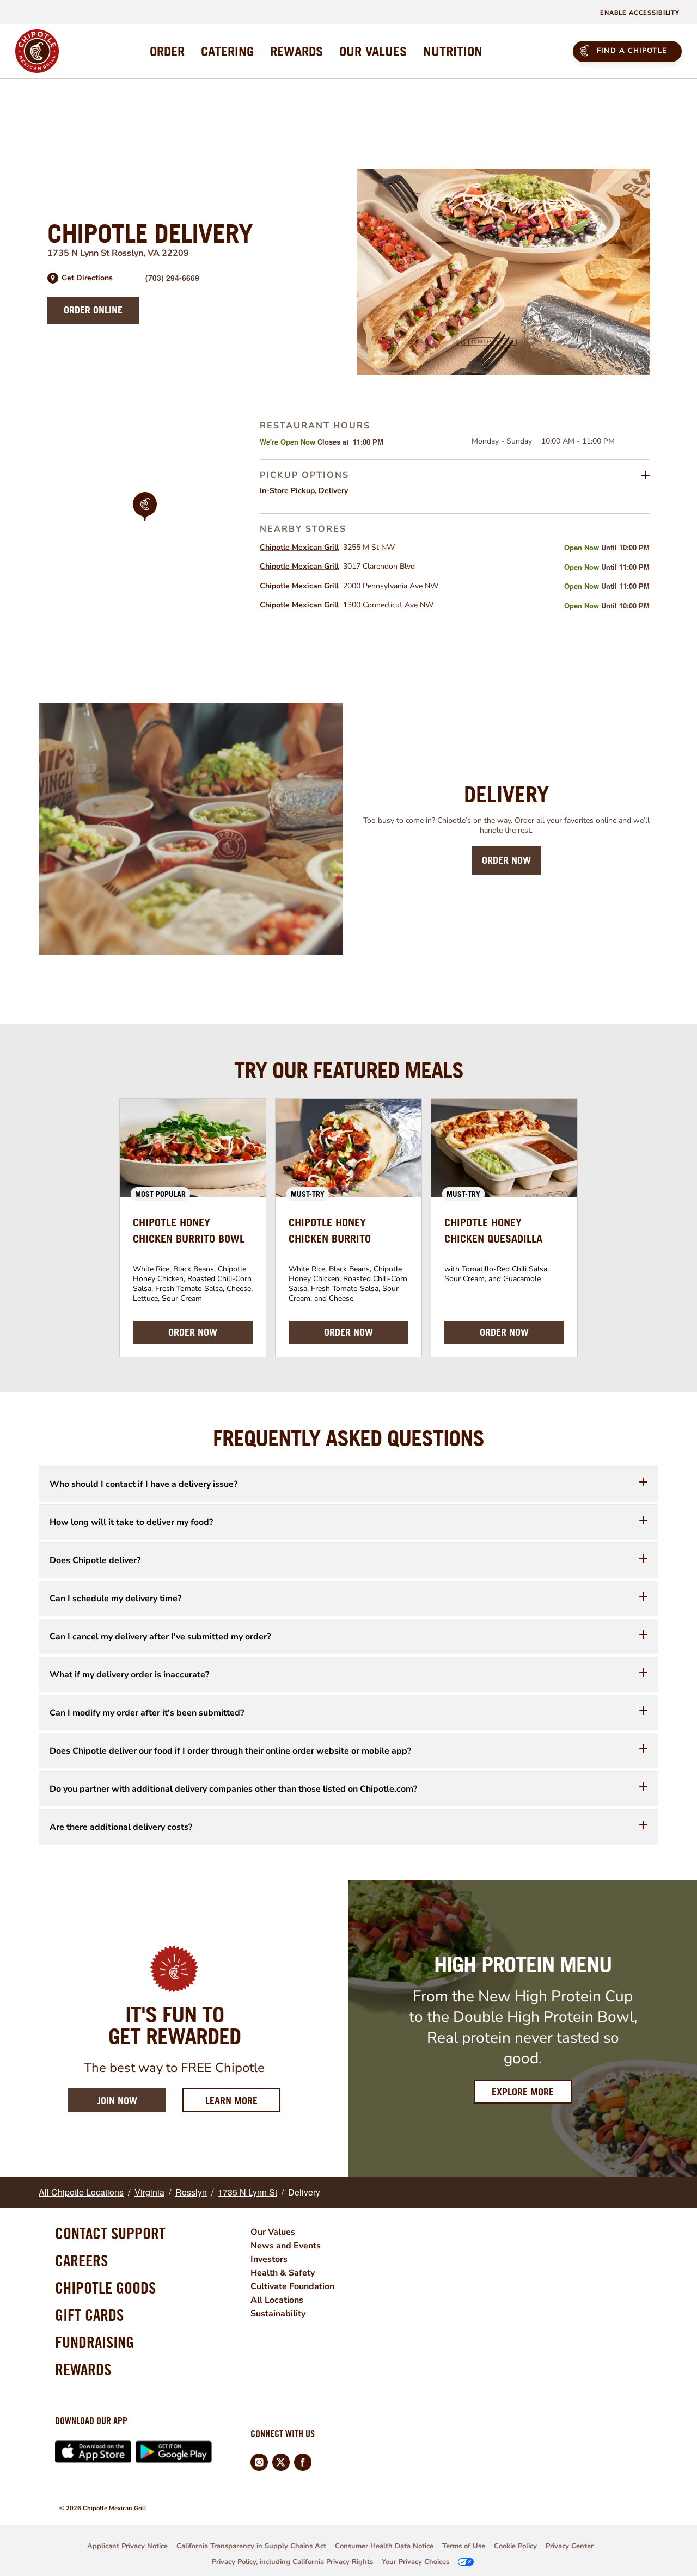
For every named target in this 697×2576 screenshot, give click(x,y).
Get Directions (87, 278)
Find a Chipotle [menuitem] (632, 51)
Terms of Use (464, 2546)
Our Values (273, 2232)
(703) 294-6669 (172, 278)
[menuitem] (167, 51)
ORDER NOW (193, 1332)
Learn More (243, 2100)
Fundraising (94, 2342)
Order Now (506, 860)
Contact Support (110, 2233)
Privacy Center (570, 2546)
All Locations (277, 2300)
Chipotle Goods (105, 2288)
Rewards (83, 2369)
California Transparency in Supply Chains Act (251, 2546)
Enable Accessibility (640, 13)
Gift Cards (89, 2315)
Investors (269, 2259)
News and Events (286, 2246)
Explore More (523, 2092)
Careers (81, 2260)
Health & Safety (283, 2273)
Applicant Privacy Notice (127, 2546)
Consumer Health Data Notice (384, 2546)
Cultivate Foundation (292, 2286)
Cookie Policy (515, 2546)
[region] (145, 521)
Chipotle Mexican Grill (299, 547)
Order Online (93, 310)
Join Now (117, 2101)
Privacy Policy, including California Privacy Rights (292, 2562)
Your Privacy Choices (415, 2562)
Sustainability (278, 2314)
